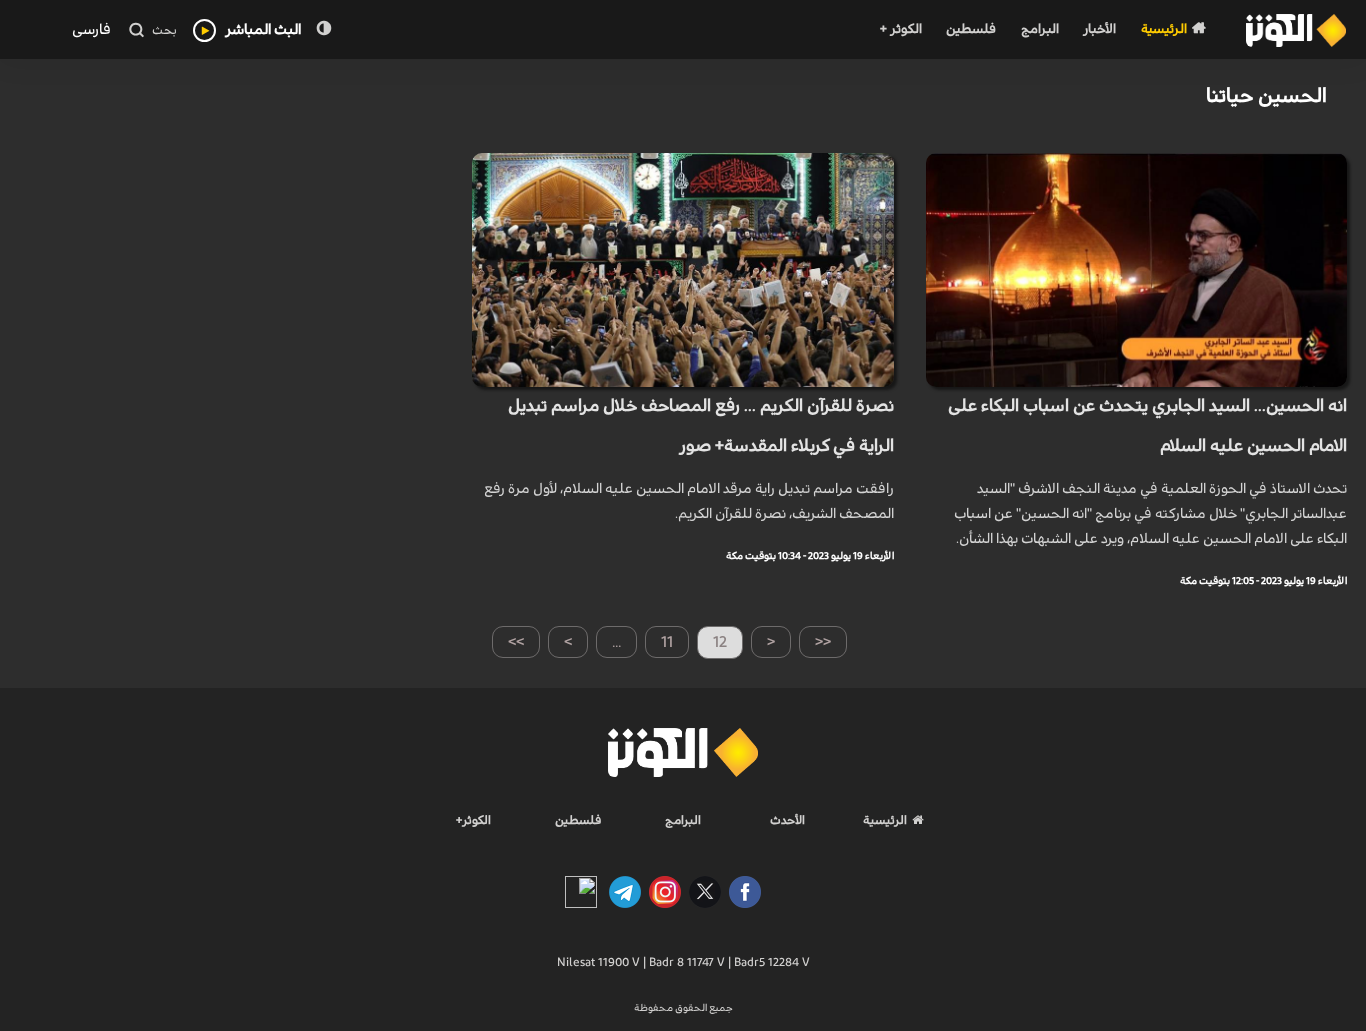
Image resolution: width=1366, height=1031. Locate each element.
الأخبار (1099, 29)
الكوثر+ (473, 820)
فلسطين (971, 29)
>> (516, 642)
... (616, 642)
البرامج (1040, 29)
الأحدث (787, 820)
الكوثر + (900, 29)
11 (667, 642)
